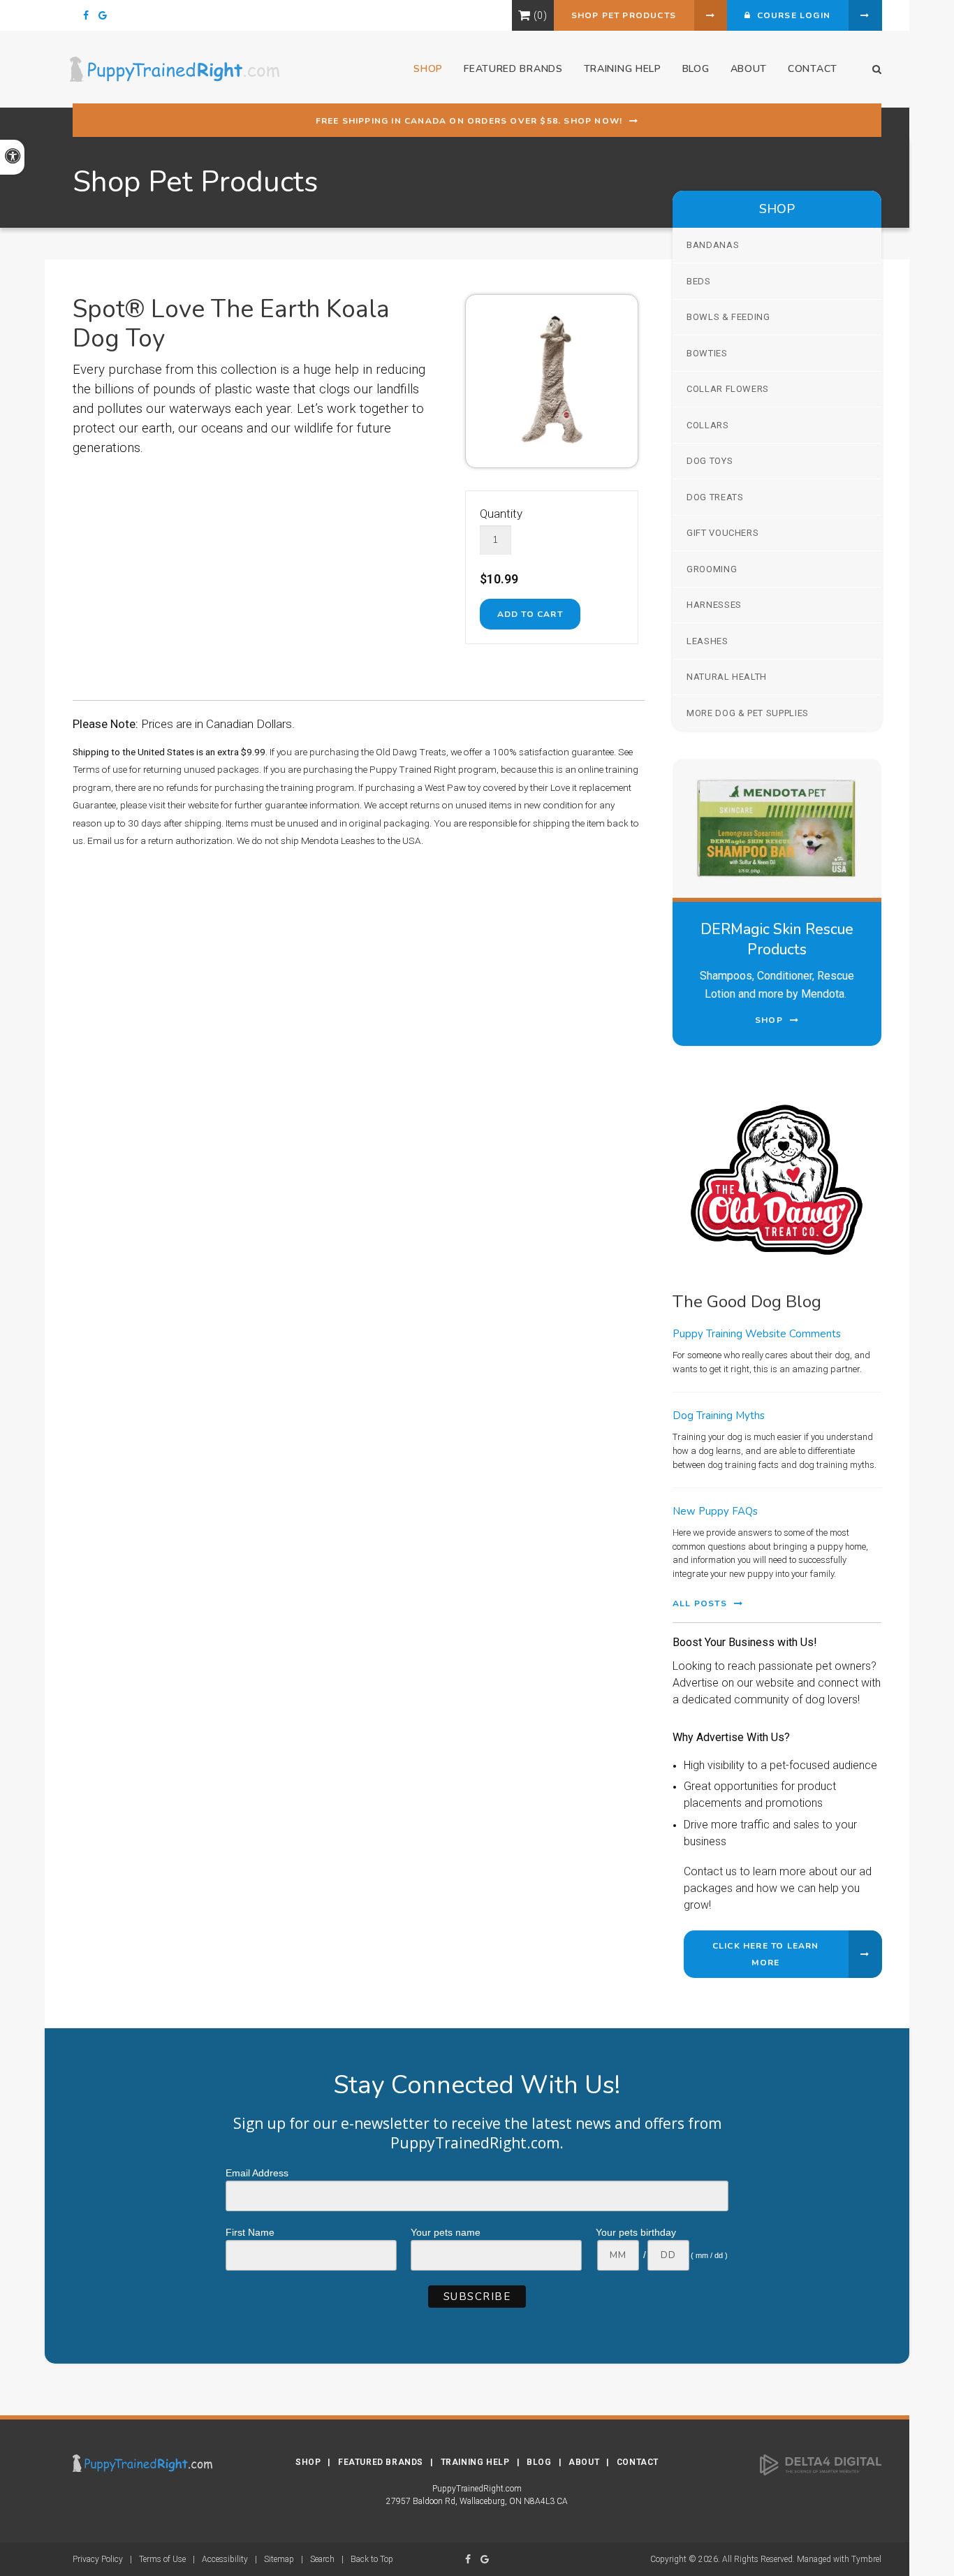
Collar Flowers (728, 389)
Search (322, 2559)
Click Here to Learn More (766, 1954)
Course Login (791, 15)
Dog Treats (715, 497)
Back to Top (372, 2559)
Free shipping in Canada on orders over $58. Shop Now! (469, 121)
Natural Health (727, 677)
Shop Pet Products (624, 15)
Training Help (475, 2462)
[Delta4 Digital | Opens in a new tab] (821, 2464)
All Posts (700, 1603)
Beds (699, 281)
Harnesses (714, 605)
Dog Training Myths (719, 1416)
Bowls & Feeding (728, 317)
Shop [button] (428, 69)
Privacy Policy (98, 2559)
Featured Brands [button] (513, 69)
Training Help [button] (623, 69)
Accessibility (225, 2559)
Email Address (257, 2173)
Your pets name (446, 2232)
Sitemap (279, 2559)
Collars (708, 425)
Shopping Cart (524, 15)
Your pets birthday (636, 2232)
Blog (696, 69)
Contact (813, 69)
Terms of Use (162, 2559)
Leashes (707, 641)
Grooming (712, 569)
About (749, 69)
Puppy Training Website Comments (757, 1334)
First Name (250, 2232)
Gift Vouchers (722, 533)
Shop (308, 2462)
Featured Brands (381, 2462)
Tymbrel (866, 2559)
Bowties (707, 353)
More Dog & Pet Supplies (748, 713)
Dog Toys (710, 461)
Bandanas (713, 245)
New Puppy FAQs (715, 1511)
